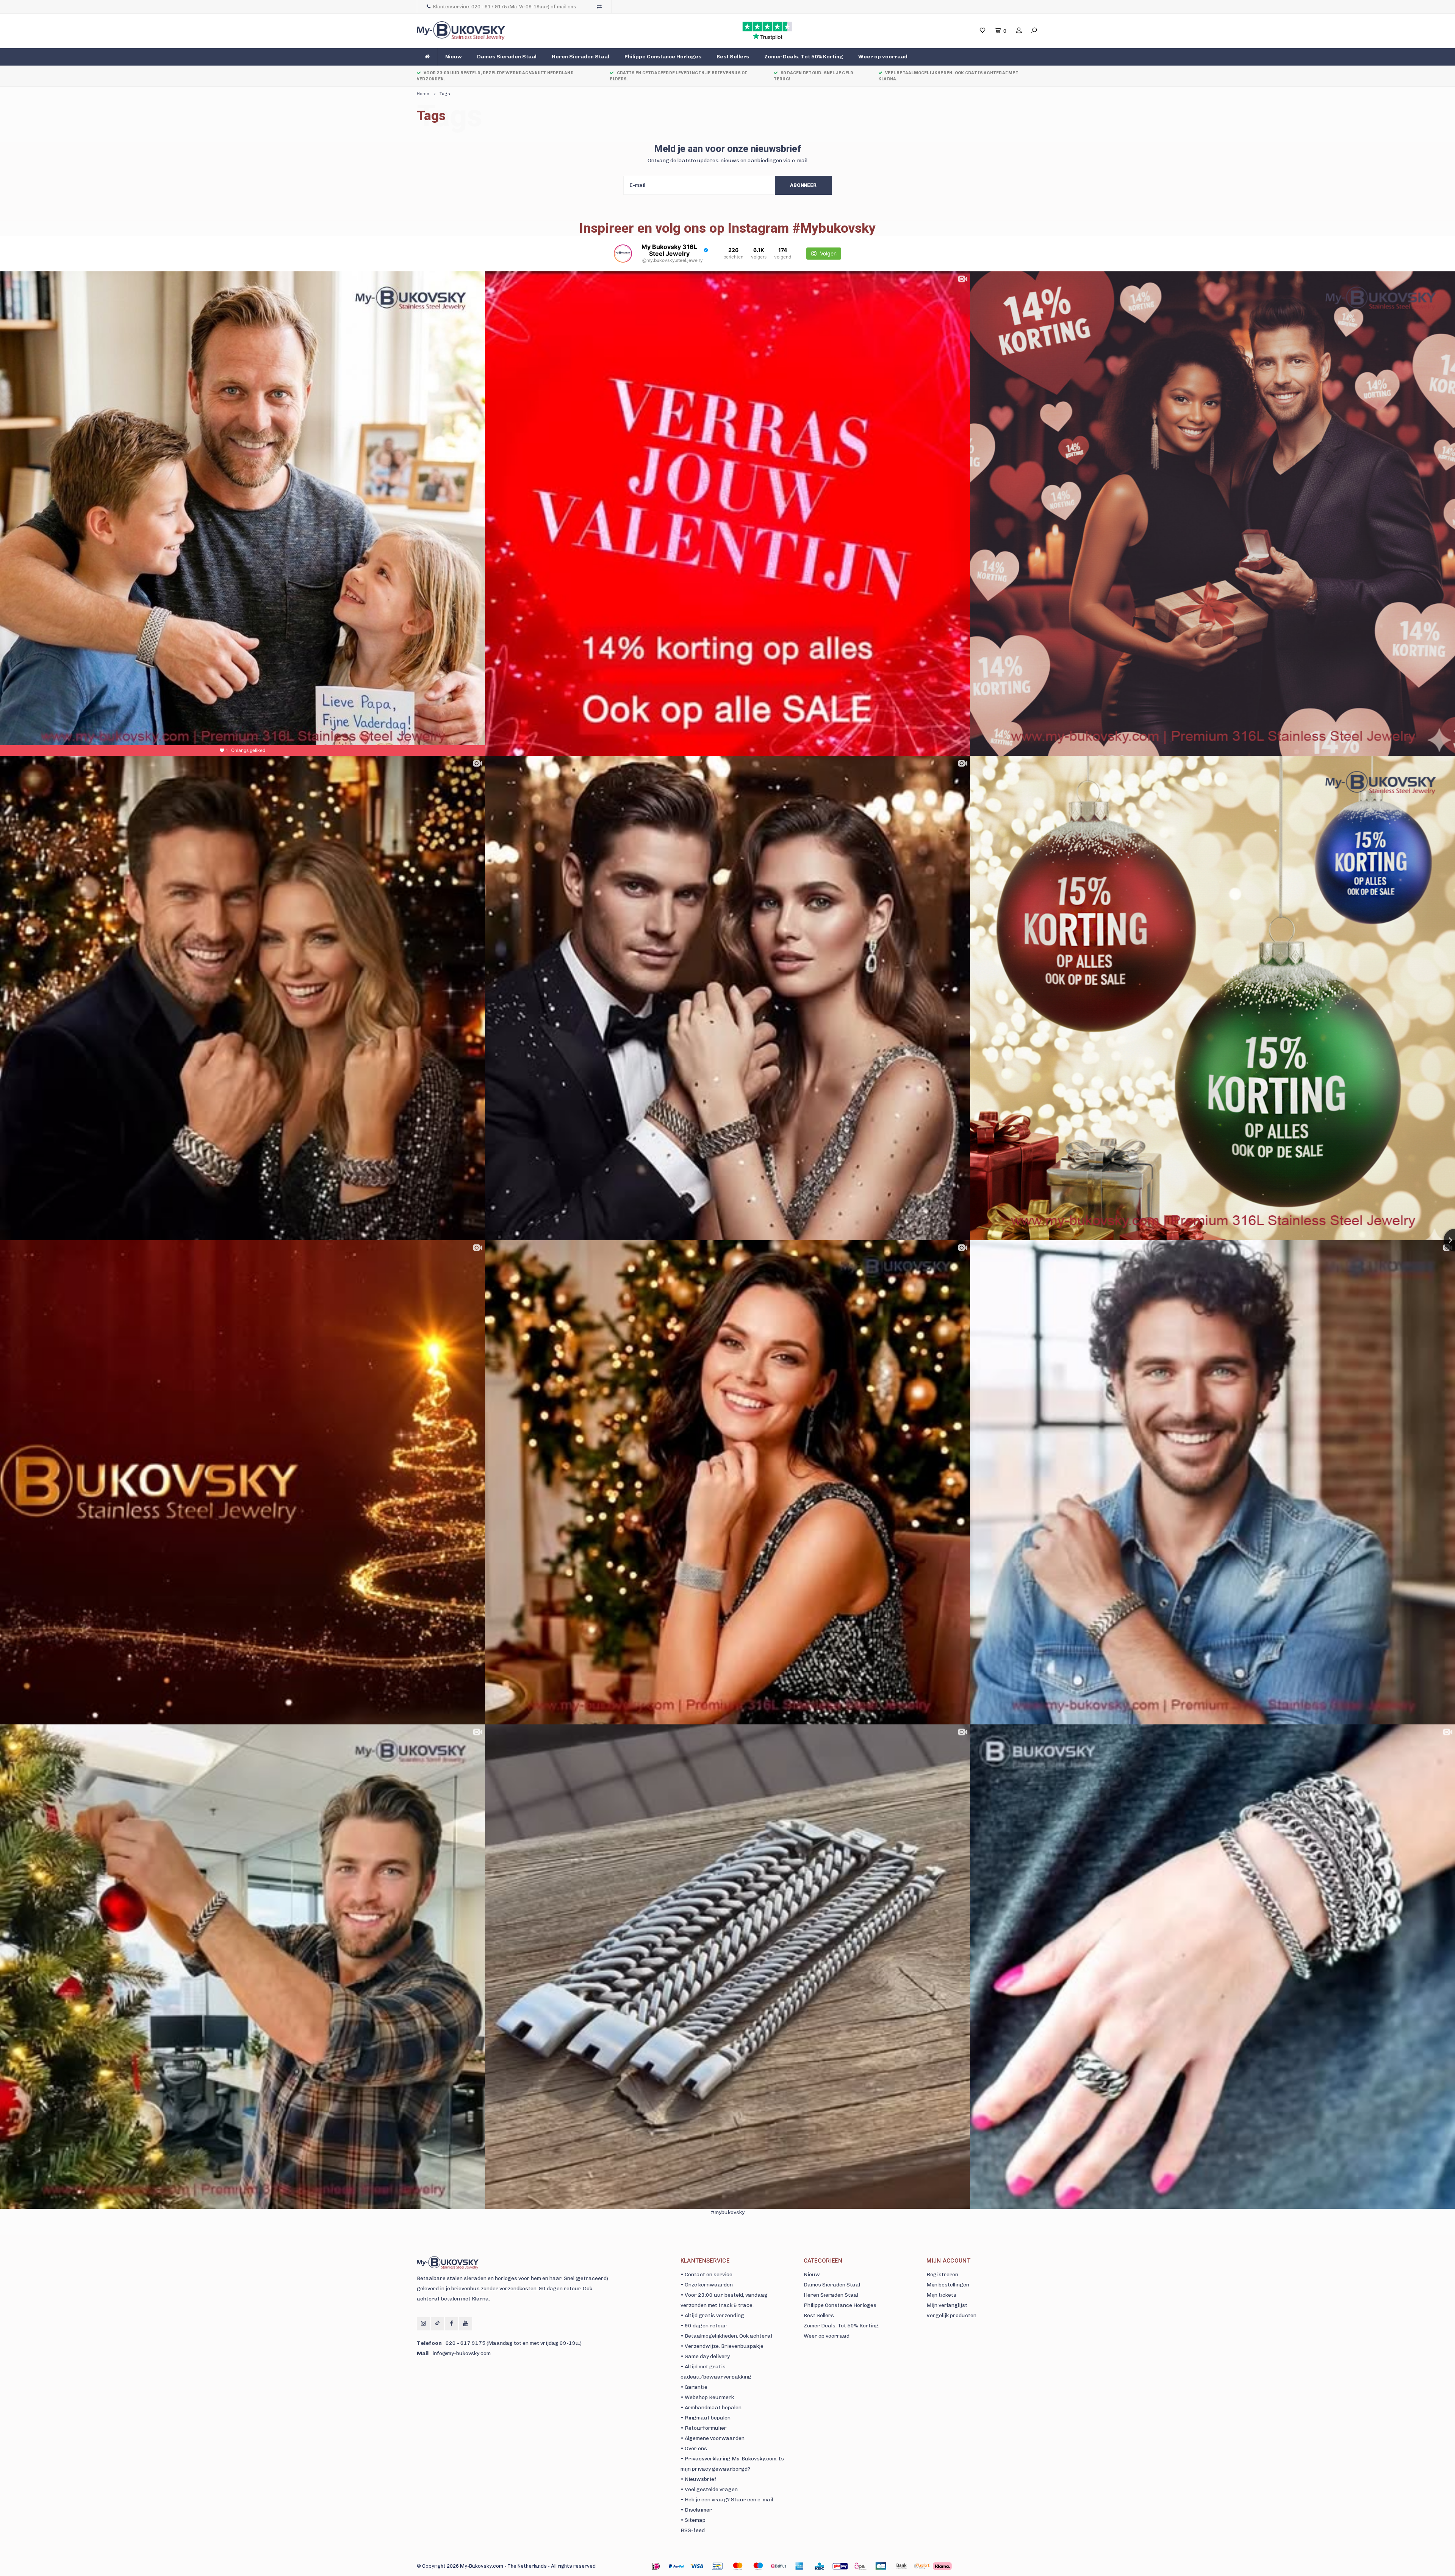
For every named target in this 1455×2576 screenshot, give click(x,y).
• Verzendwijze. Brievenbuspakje (722, 2346)
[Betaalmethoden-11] (881, 2566)
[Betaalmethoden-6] (779, 2566)
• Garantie (694, 2387)
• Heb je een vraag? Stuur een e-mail (727, 2500)
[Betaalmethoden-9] (840, 2566)
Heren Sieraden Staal (580, 57)
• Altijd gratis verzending (712, 2315)
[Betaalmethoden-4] (738, 2566)
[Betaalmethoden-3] (717, 2566)
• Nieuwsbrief (699, 2479)
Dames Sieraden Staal (507, 57)
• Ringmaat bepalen (706, 2418)
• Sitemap (693, 2520)
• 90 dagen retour (704, 2326)
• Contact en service (706, 2275)
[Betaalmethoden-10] (860, 2566)
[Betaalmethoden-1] (656, 2566)
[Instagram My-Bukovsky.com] (423, 2324)
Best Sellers (733, 57)
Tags (445, 94)
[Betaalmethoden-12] (901, 2566)
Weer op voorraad (883, 57)
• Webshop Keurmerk (707, 2397)
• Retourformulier (704, 2428)
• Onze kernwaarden (707, 2285)
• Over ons (694, 2448)
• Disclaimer (696, 2510)
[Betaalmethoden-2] (697, 2566)
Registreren (942, 2275)
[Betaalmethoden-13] (922, 2566)
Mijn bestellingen (948, 2285)
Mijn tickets (941, 2295)
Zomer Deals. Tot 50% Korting (804, 57)
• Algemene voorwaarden (713, 2438)
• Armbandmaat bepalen (711, 2408)
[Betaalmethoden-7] (799, 2566)
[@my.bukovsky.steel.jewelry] (623, 254)
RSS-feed (693, 2530)
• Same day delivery (705, 2356)
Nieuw (454, 57)
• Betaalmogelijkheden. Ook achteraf (727, 2336)
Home (423, 94)
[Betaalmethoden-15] (676, 2566)
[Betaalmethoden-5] (758, 2566)
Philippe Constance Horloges (663, 57)
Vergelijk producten (951, 2315)
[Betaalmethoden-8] (820, 2566)
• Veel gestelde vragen (709, 2489)
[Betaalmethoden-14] (942, 2566)
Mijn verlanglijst (947, 2305)
